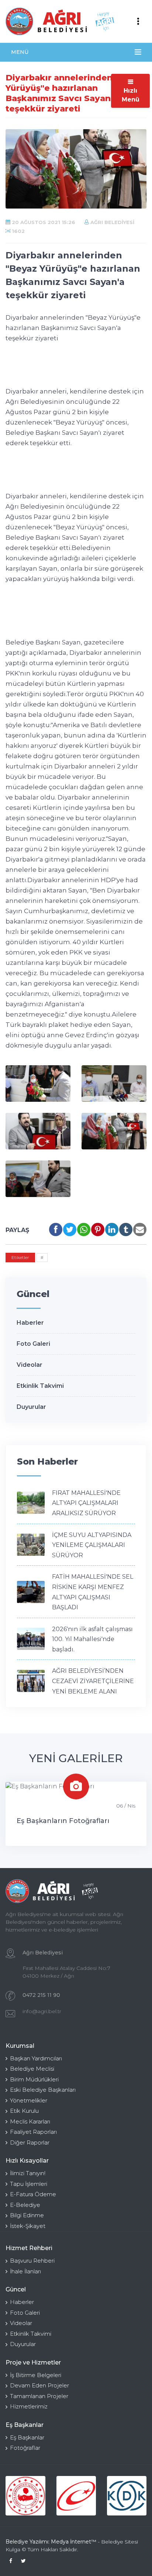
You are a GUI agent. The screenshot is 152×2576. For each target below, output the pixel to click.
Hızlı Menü (131, 95)
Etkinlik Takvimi (40, 1386)
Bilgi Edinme (27, 2215)
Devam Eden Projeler (39, 2385)
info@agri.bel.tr (42, 2011)
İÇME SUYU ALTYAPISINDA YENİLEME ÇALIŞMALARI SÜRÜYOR (92, 1545)
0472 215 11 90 (41, 1995)
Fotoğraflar (25, 2448)
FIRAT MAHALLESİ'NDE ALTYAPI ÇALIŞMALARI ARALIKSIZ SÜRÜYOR (86, 1503)
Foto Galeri (33, 1344)
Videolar (30, 1365)
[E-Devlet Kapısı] (76, 2496)
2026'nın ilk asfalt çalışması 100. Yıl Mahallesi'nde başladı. (92, 1639)
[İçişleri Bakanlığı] (25, 2496)
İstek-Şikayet (28, 2226)
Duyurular (31, 1407)
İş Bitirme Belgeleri (36, 2375)
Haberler (30, 1323)
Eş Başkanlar (27, 2437)
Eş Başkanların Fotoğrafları (63, 1821)
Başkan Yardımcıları (36, 2058)
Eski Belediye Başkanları (43, 2090)
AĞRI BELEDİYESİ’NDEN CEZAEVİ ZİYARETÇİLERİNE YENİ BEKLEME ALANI (93, 1681)
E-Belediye (25, 2205)
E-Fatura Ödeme (33, 2194)
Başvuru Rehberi (32, 2261)
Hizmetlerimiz (29, 2406)
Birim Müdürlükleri (34, 2079)
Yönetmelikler (29, 2100)
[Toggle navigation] (138, 21)
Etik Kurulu (24, 2111)
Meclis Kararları (30, 2121)
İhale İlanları (25, 2271)
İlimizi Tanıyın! (28, 2173)
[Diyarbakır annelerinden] (38, 1084)
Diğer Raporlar (30, 2142)
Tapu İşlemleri (29, 2184)
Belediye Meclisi (32, 2069)
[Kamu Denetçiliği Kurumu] (127, 2496)
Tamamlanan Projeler (39, 2396)
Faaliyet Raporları (33, 2132)
